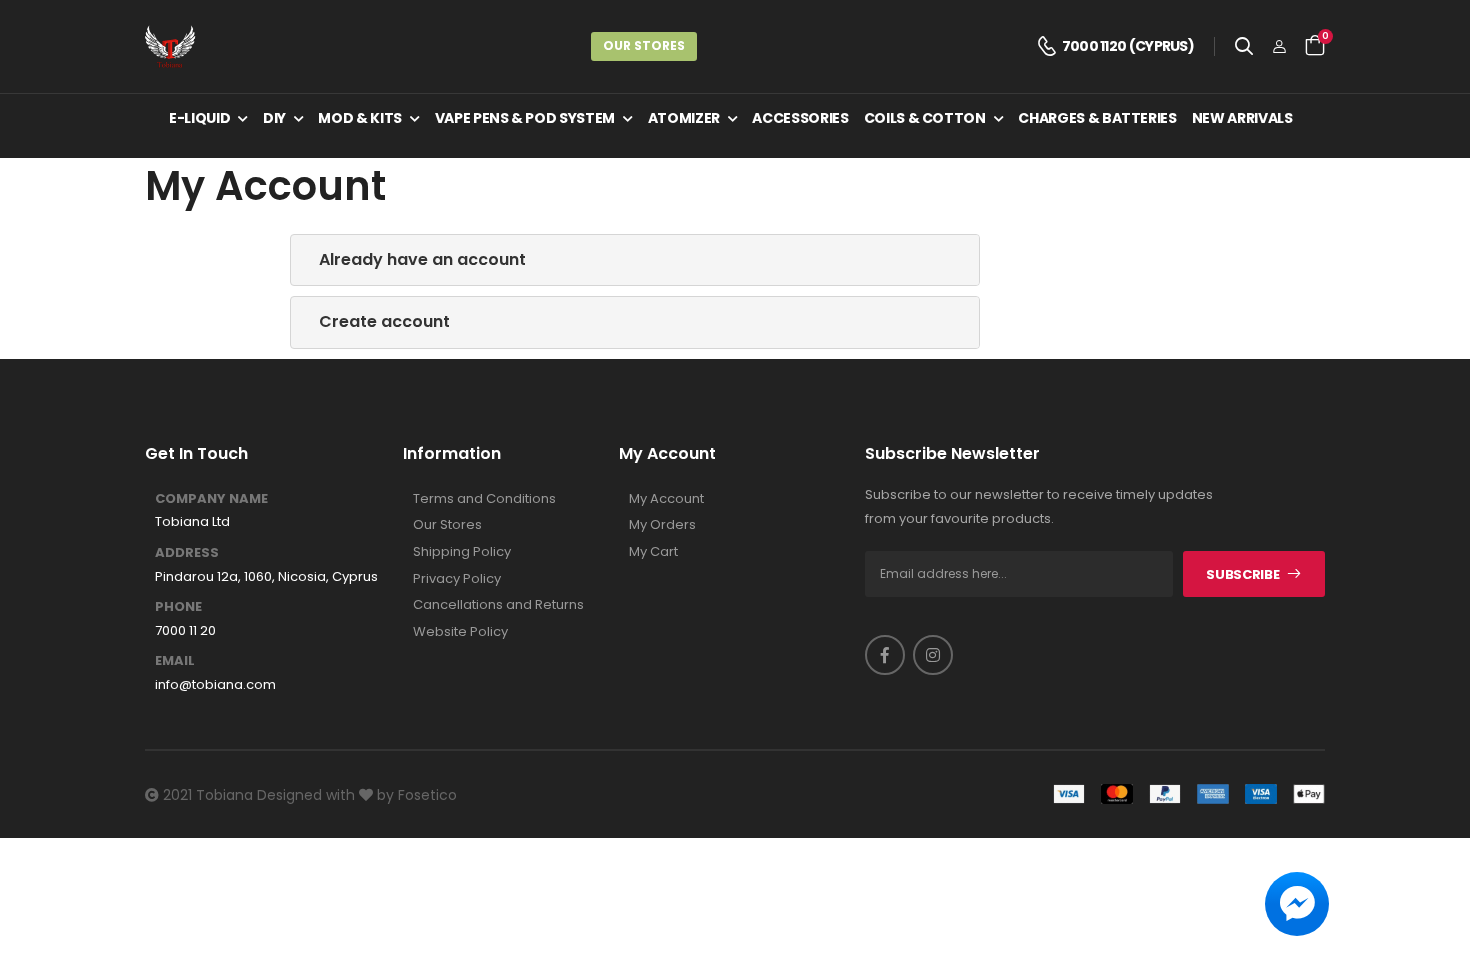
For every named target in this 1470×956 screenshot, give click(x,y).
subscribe (1242, 574)
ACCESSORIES (800, 118)
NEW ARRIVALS (1242, 118)
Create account (384, 321)
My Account (666, 499)
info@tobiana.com (215, 685)
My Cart (653, 552)
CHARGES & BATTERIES (1097, 118)
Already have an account (422, 259)
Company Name (211, 499)
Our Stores (644, 45)
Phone (178, 607)
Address (187, 553)
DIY (274, 118)
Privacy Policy (457, 579)
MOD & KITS (360, 118)
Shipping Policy (462, 552)
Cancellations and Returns (498, 605)
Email (175, 661)
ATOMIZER (684, 118)
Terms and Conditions (484, 499)
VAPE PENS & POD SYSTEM (525, 118)
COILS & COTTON (925, 118)
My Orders (662, 525)
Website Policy (460, 632)
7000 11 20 (185, 631)
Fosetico (427, 795)
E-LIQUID (199, 118)
